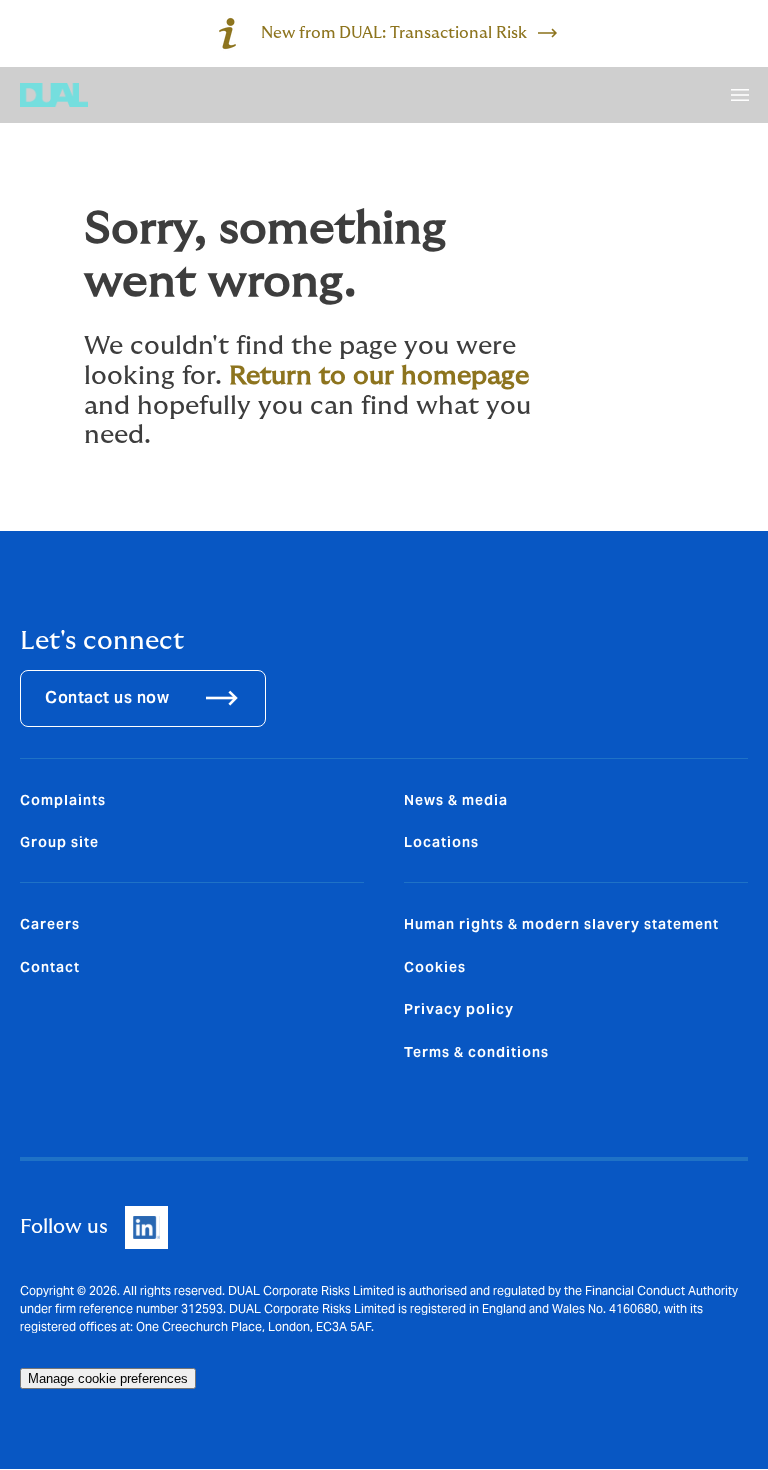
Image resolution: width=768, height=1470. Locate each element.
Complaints (63, 800)
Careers (50, 924)
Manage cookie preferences (108, 1378)
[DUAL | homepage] (54, 95)
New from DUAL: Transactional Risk (394, 33)
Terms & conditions (476, 1052)
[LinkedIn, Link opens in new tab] (146, 1227)
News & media (456, 800)
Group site (59, 842)
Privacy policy (459, 1009)
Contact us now (107, 697)
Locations (441, 842)
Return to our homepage (379, 376)
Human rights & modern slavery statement (561, 924)
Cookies (435, 967)
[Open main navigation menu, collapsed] (740, 95)
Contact (50, 967)
